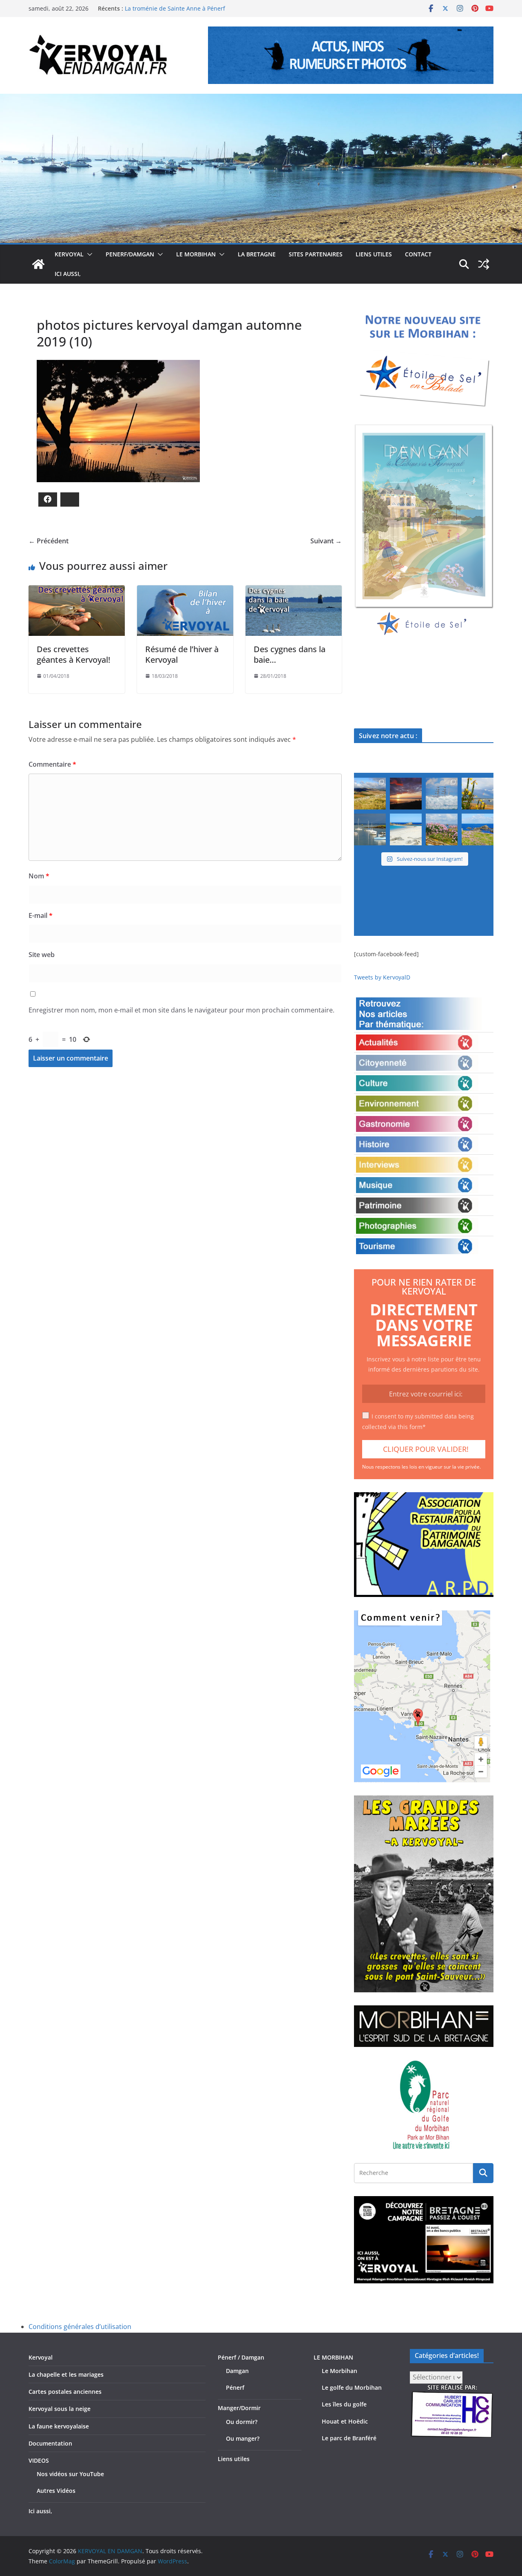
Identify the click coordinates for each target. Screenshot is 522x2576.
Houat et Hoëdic (345, 2421)
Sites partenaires (316, 254)
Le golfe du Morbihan (352, 2387)
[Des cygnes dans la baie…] (294, 591)
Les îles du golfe (344, 2404)
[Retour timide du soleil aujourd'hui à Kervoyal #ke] (406, 794)
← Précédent (49, 541)
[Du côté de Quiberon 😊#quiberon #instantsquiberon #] (478, 829)
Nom (39, 876)
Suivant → (326, 541)
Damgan (237, 2371)
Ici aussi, (68, 274)
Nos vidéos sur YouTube (70, 2474)
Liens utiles (374, 254)
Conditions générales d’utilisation (80, 2327)
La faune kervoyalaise (59, 2426)
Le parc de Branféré (349, 2438)
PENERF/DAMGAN (130, 254)
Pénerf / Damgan (241, 2357)
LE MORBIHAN (196, 254)
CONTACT (418, 254)
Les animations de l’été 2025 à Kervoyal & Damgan (193, 8)
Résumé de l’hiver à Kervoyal (182, 654)
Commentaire (52, 764)
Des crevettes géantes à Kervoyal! (73, 654)
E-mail (41, 915)
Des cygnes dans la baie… (290, 654)
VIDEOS (39, 2460)
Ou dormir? (242, 2422)
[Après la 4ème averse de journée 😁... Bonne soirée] (478, 794)
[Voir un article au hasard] (484, 264)
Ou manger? (243, 2438)
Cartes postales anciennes (65, 2392)
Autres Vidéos (56, 2491)
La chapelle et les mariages (66, 2374)
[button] (88, 254)
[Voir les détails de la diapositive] (424, 531)
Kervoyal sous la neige (60, 2409)
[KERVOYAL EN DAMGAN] (38, 264)
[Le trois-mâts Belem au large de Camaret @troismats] (442, 794)
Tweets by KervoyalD (382, 977)
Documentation (50, 2443)
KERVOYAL (69, 254)
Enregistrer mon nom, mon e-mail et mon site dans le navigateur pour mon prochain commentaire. (181, 1010)
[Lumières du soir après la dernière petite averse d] (370, 829)
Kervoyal (41, 2357)
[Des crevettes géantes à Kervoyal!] (77, 591)
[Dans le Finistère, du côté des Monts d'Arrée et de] (370, 794)
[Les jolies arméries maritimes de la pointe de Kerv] (442, 829)
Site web (42, 955)
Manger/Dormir (239, 2408)
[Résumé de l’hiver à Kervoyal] (185, 591)
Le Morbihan (340, 2371)
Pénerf (235, 2387)
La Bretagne (257, 254)
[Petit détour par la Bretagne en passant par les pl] (406, 829)
